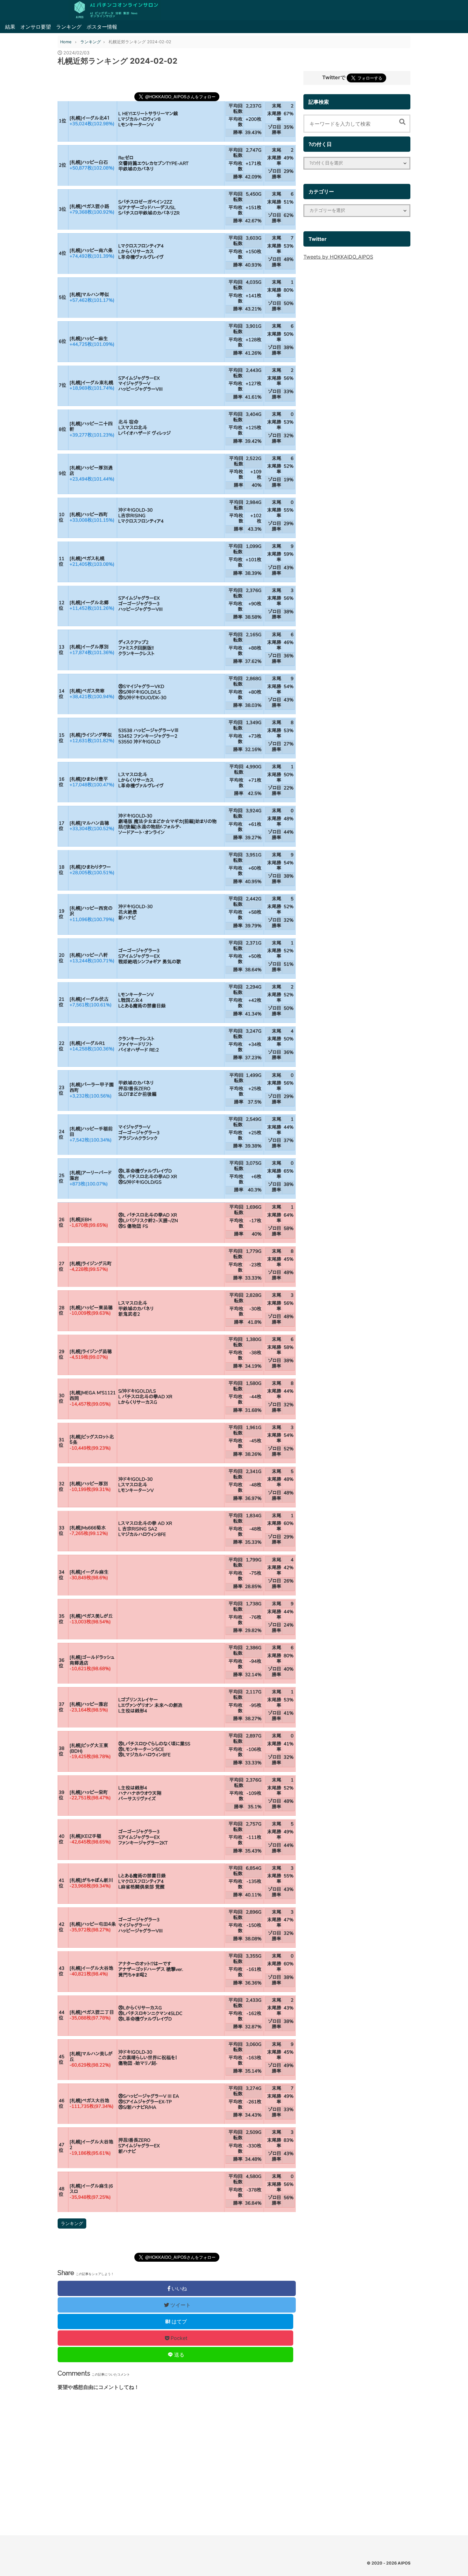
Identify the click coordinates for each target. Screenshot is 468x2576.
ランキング (69, 27)
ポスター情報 (102, 27)
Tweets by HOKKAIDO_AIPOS (338, 257)
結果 (10, 27)
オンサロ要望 (36, 27)
